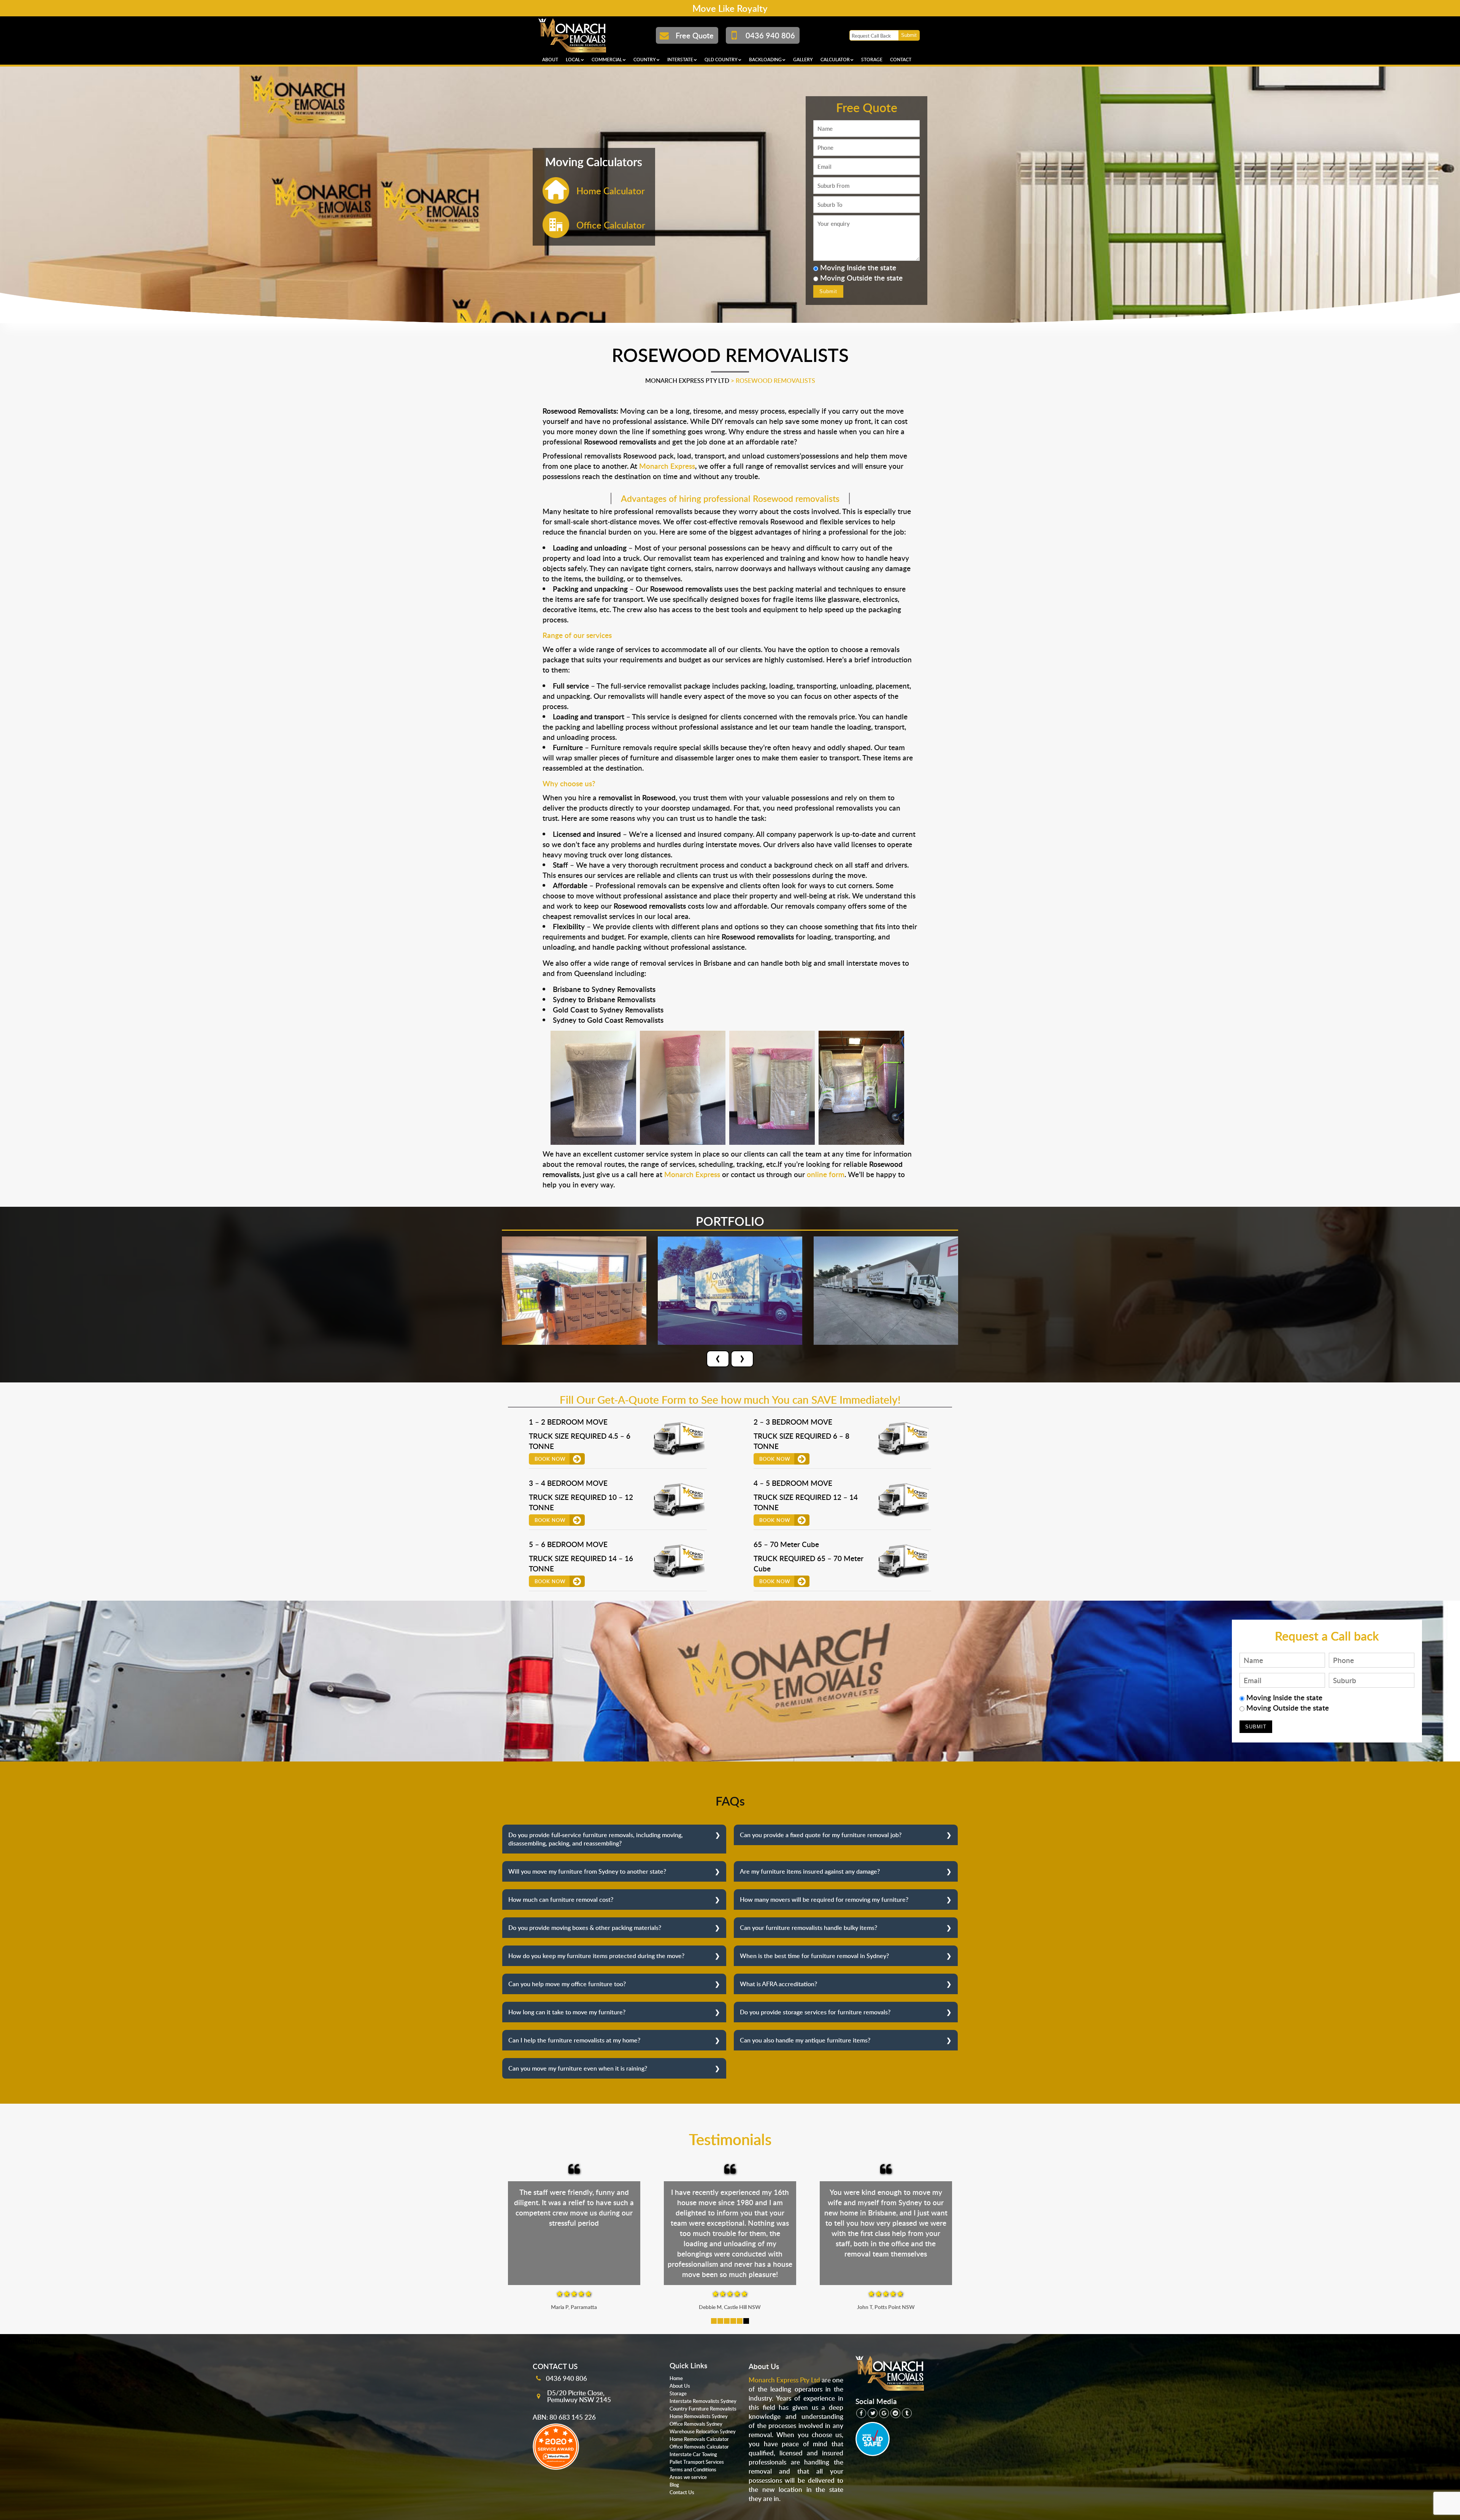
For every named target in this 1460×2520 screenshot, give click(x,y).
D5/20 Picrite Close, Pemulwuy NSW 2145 (579, 2396)
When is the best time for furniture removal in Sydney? (814, 1956)
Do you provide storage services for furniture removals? (815, 2012)
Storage (872, 60)
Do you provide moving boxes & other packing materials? (585, 1928)
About (550, 60)
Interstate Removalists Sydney (703, 2401)
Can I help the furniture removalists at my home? (574, 2040)
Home (676, 2378)
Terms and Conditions (693, 2469)
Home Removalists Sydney (699, 2416)
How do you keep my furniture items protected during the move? (596, 1956)
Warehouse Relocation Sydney (703, 2431)
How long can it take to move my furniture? (567, 2012)
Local (573, 60)
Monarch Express (667, 466)
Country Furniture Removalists (703, 2409)
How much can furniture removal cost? (561, 1900)
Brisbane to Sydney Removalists (604, 989)
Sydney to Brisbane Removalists (604, 999)
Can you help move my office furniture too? (567, 1984)
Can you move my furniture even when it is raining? (578, 2068)
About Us (680, 2386)
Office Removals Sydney (696, 2424)
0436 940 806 (567, 2378)
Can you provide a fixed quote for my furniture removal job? (821, 1835)
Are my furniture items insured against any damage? (810, 1871)
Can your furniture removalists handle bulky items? (809, 1928)
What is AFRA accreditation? (778, 1984)
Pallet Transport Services (697, 2462)
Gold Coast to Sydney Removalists (608, 1010)
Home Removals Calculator (699, 2439)
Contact (901, 60)
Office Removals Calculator (699, 2447)
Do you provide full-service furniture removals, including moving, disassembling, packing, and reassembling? (596, 1839)
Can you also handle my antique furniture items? (805, 2040)
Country (645, 60)
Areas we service (688, 2477)
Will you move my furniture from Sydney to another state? (587, 1871)
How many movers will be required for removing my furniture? (824, 1900)
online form (826, 1174)
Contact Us (682, 2492)
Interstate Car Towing (693, 2454)
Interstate (680, 60)
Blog (674, 2485)
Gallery (803, 60)
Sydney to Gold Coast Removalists (608, 1020)
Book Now (550, 1459)
